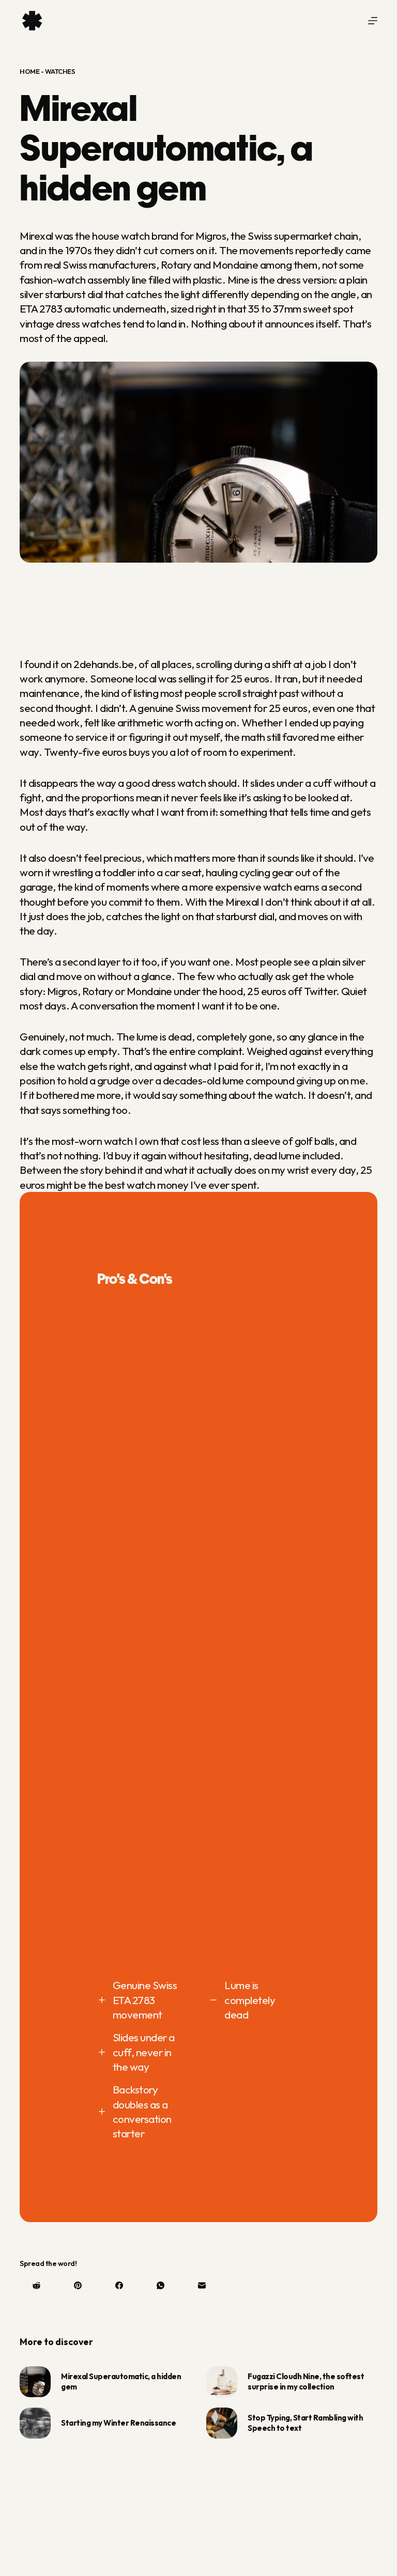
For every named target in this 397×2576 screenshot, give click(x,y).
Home (29, 71)
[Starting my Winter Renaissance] (35, 2423)
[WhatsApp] (161, 2285)
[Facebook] (119, 2285)
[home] (33, 21)
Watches (60, 71)
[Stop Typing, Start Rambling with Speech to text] (222, 2423)
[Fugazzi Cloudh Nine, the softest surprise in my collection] (222, 2382)
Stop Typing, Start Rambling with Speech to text (305, 2423)
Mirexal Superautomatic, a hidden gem (121, 2381)
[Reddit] (36, 2285)
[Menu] (373, 21)
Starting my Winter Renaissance (118, 2423)
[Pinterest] (78, 2285)
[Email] (202, 2285)
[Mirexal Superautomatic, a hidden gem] (35, 2382)
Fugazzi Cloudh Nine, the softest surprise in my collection (306, 2381)
